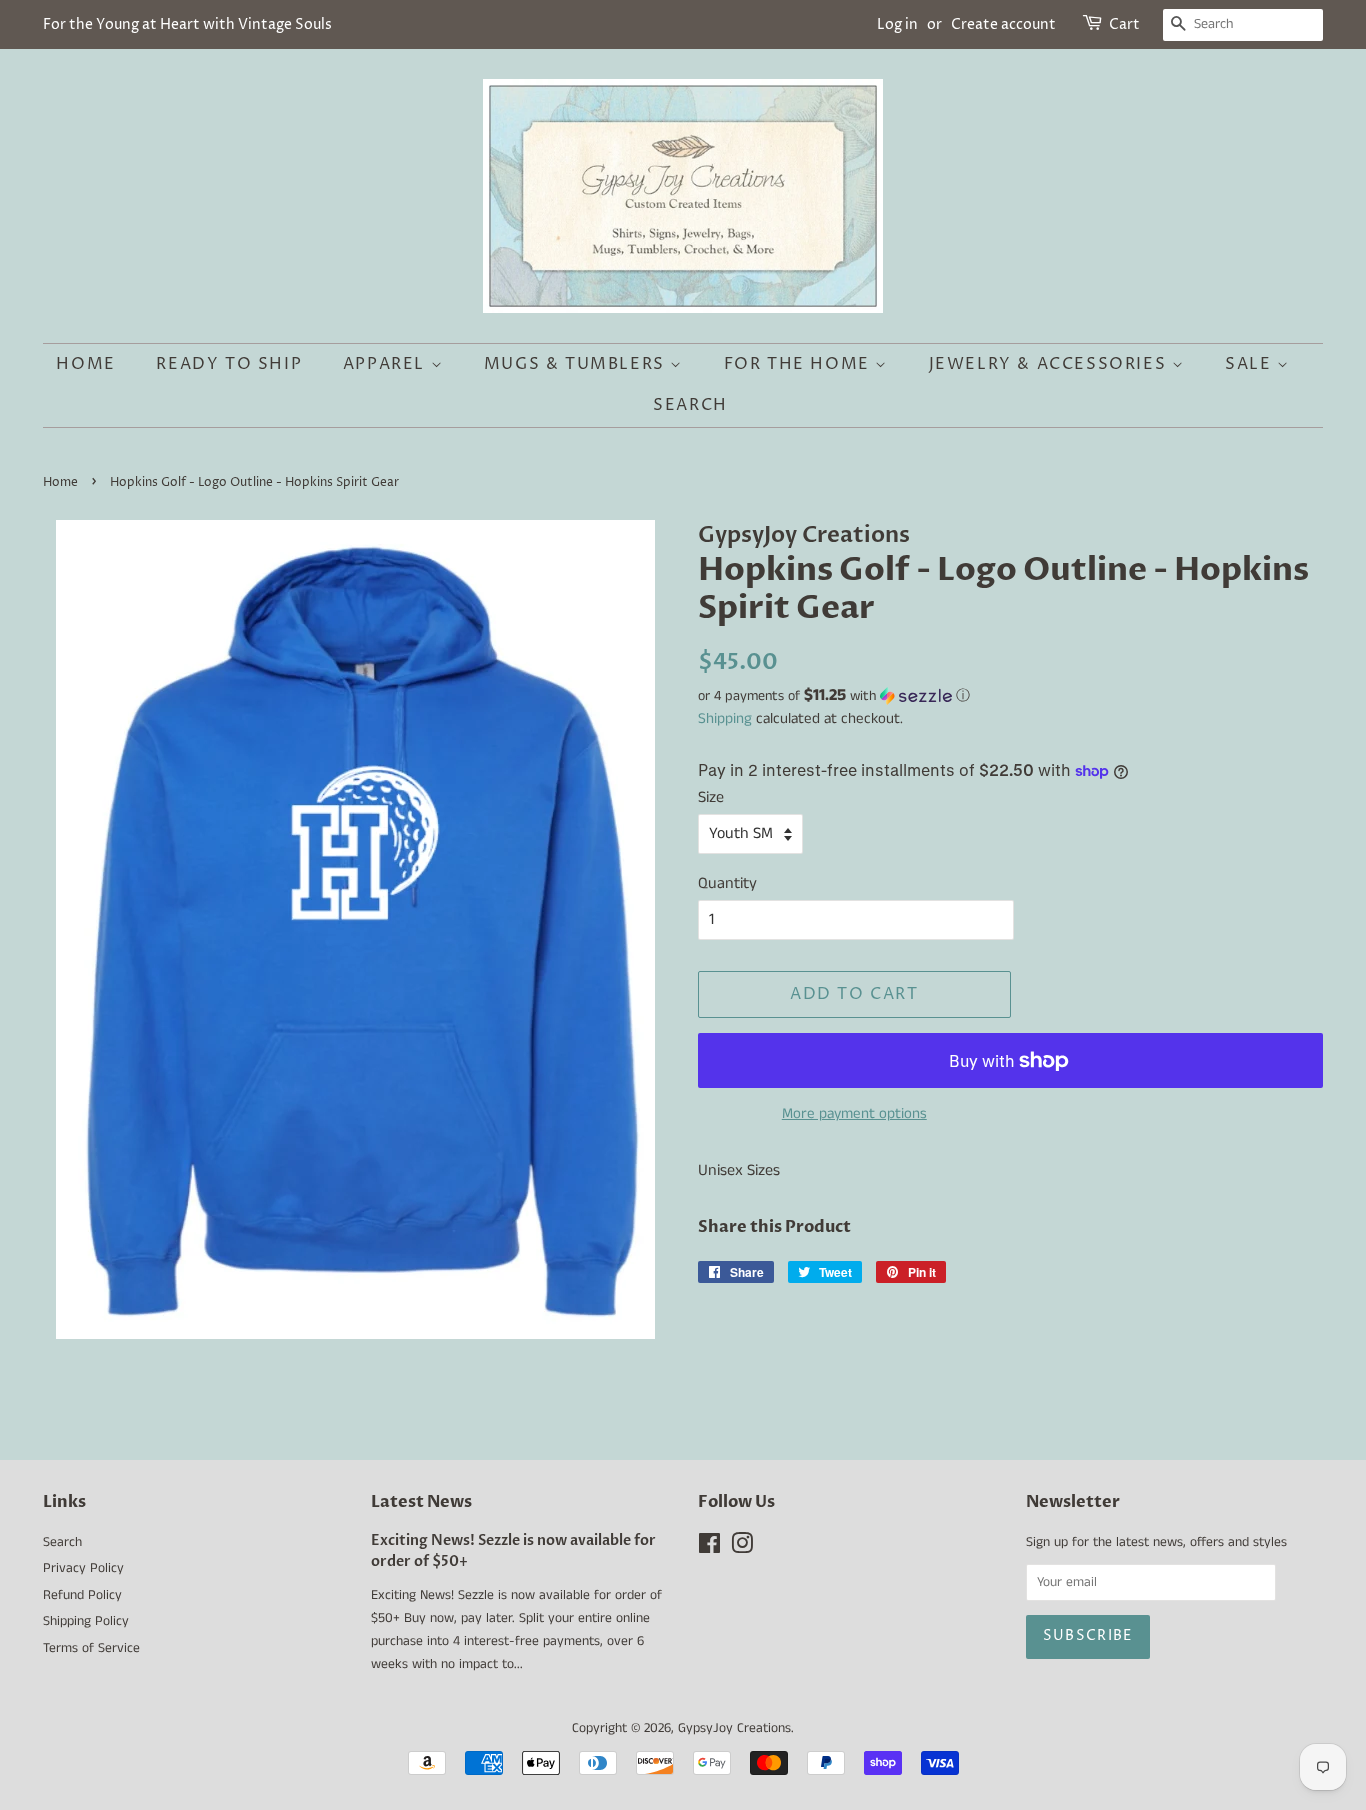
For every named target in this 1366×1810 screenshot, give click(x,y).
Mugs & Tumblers (577, 364)
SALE (1251, 364)
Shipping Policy (86, 1621)
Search (690, 405)
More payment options (854, 1113)
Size (711, 797)
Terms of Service (91, 1648)
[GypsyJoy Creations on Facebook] (709, 1548)
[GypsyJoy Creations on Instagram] (742, 1548)
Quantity (727, 883)
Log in (897, 24)
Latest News (421, 1502)
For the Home (800, 364)
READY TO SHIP (229, 364)
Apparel (387, 364)
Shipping (725, 718)
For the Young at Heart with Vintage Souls (187, 24)
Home (85, 364)
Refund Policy (82, 1595)
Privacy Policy (83, 1568)
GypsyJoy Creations (734, 1728)
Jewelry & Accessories (1050, 364)
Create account (1003, 24)
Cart (1124, 24)
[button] (1010, 696)
